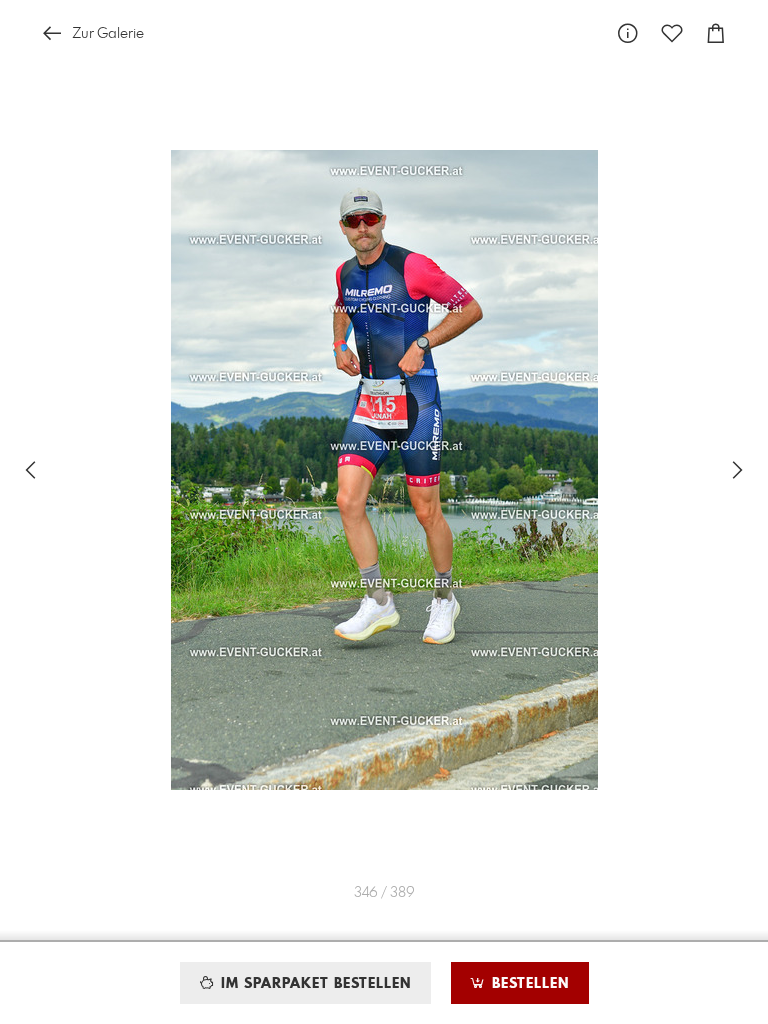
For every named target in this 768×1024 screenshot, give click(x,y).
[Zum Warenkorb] (716, 33)
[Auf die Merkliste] (672, 33)
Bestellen (528, 984)
